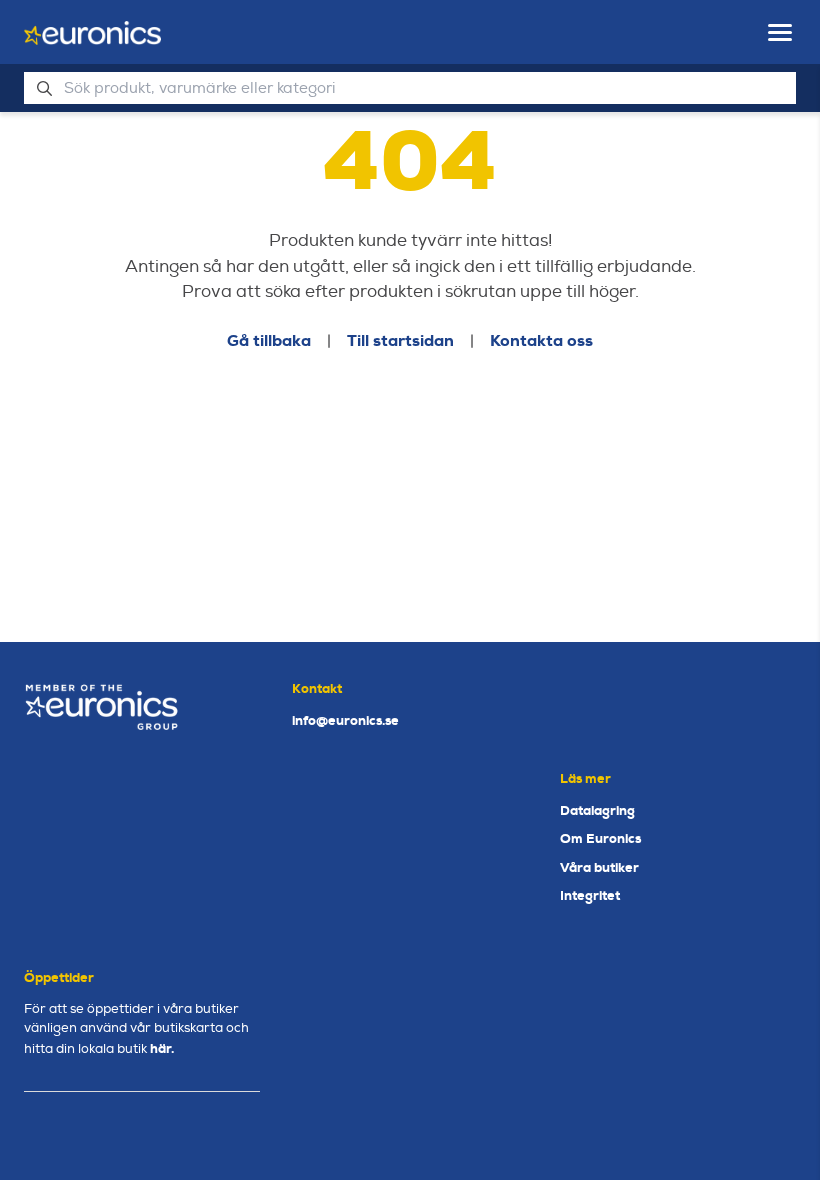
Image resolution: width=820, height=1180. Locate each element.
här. (162, 1048)
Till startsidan (400, 340)
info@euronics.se (345, 720)
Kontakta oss (541, 340)
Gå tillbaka (269, 340)
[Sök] (44, 88)
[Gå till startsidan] (92, 33)
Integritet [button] (590, 895)
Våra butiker (599, 867)
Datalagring (597, 810)
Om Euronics (600, 838)
